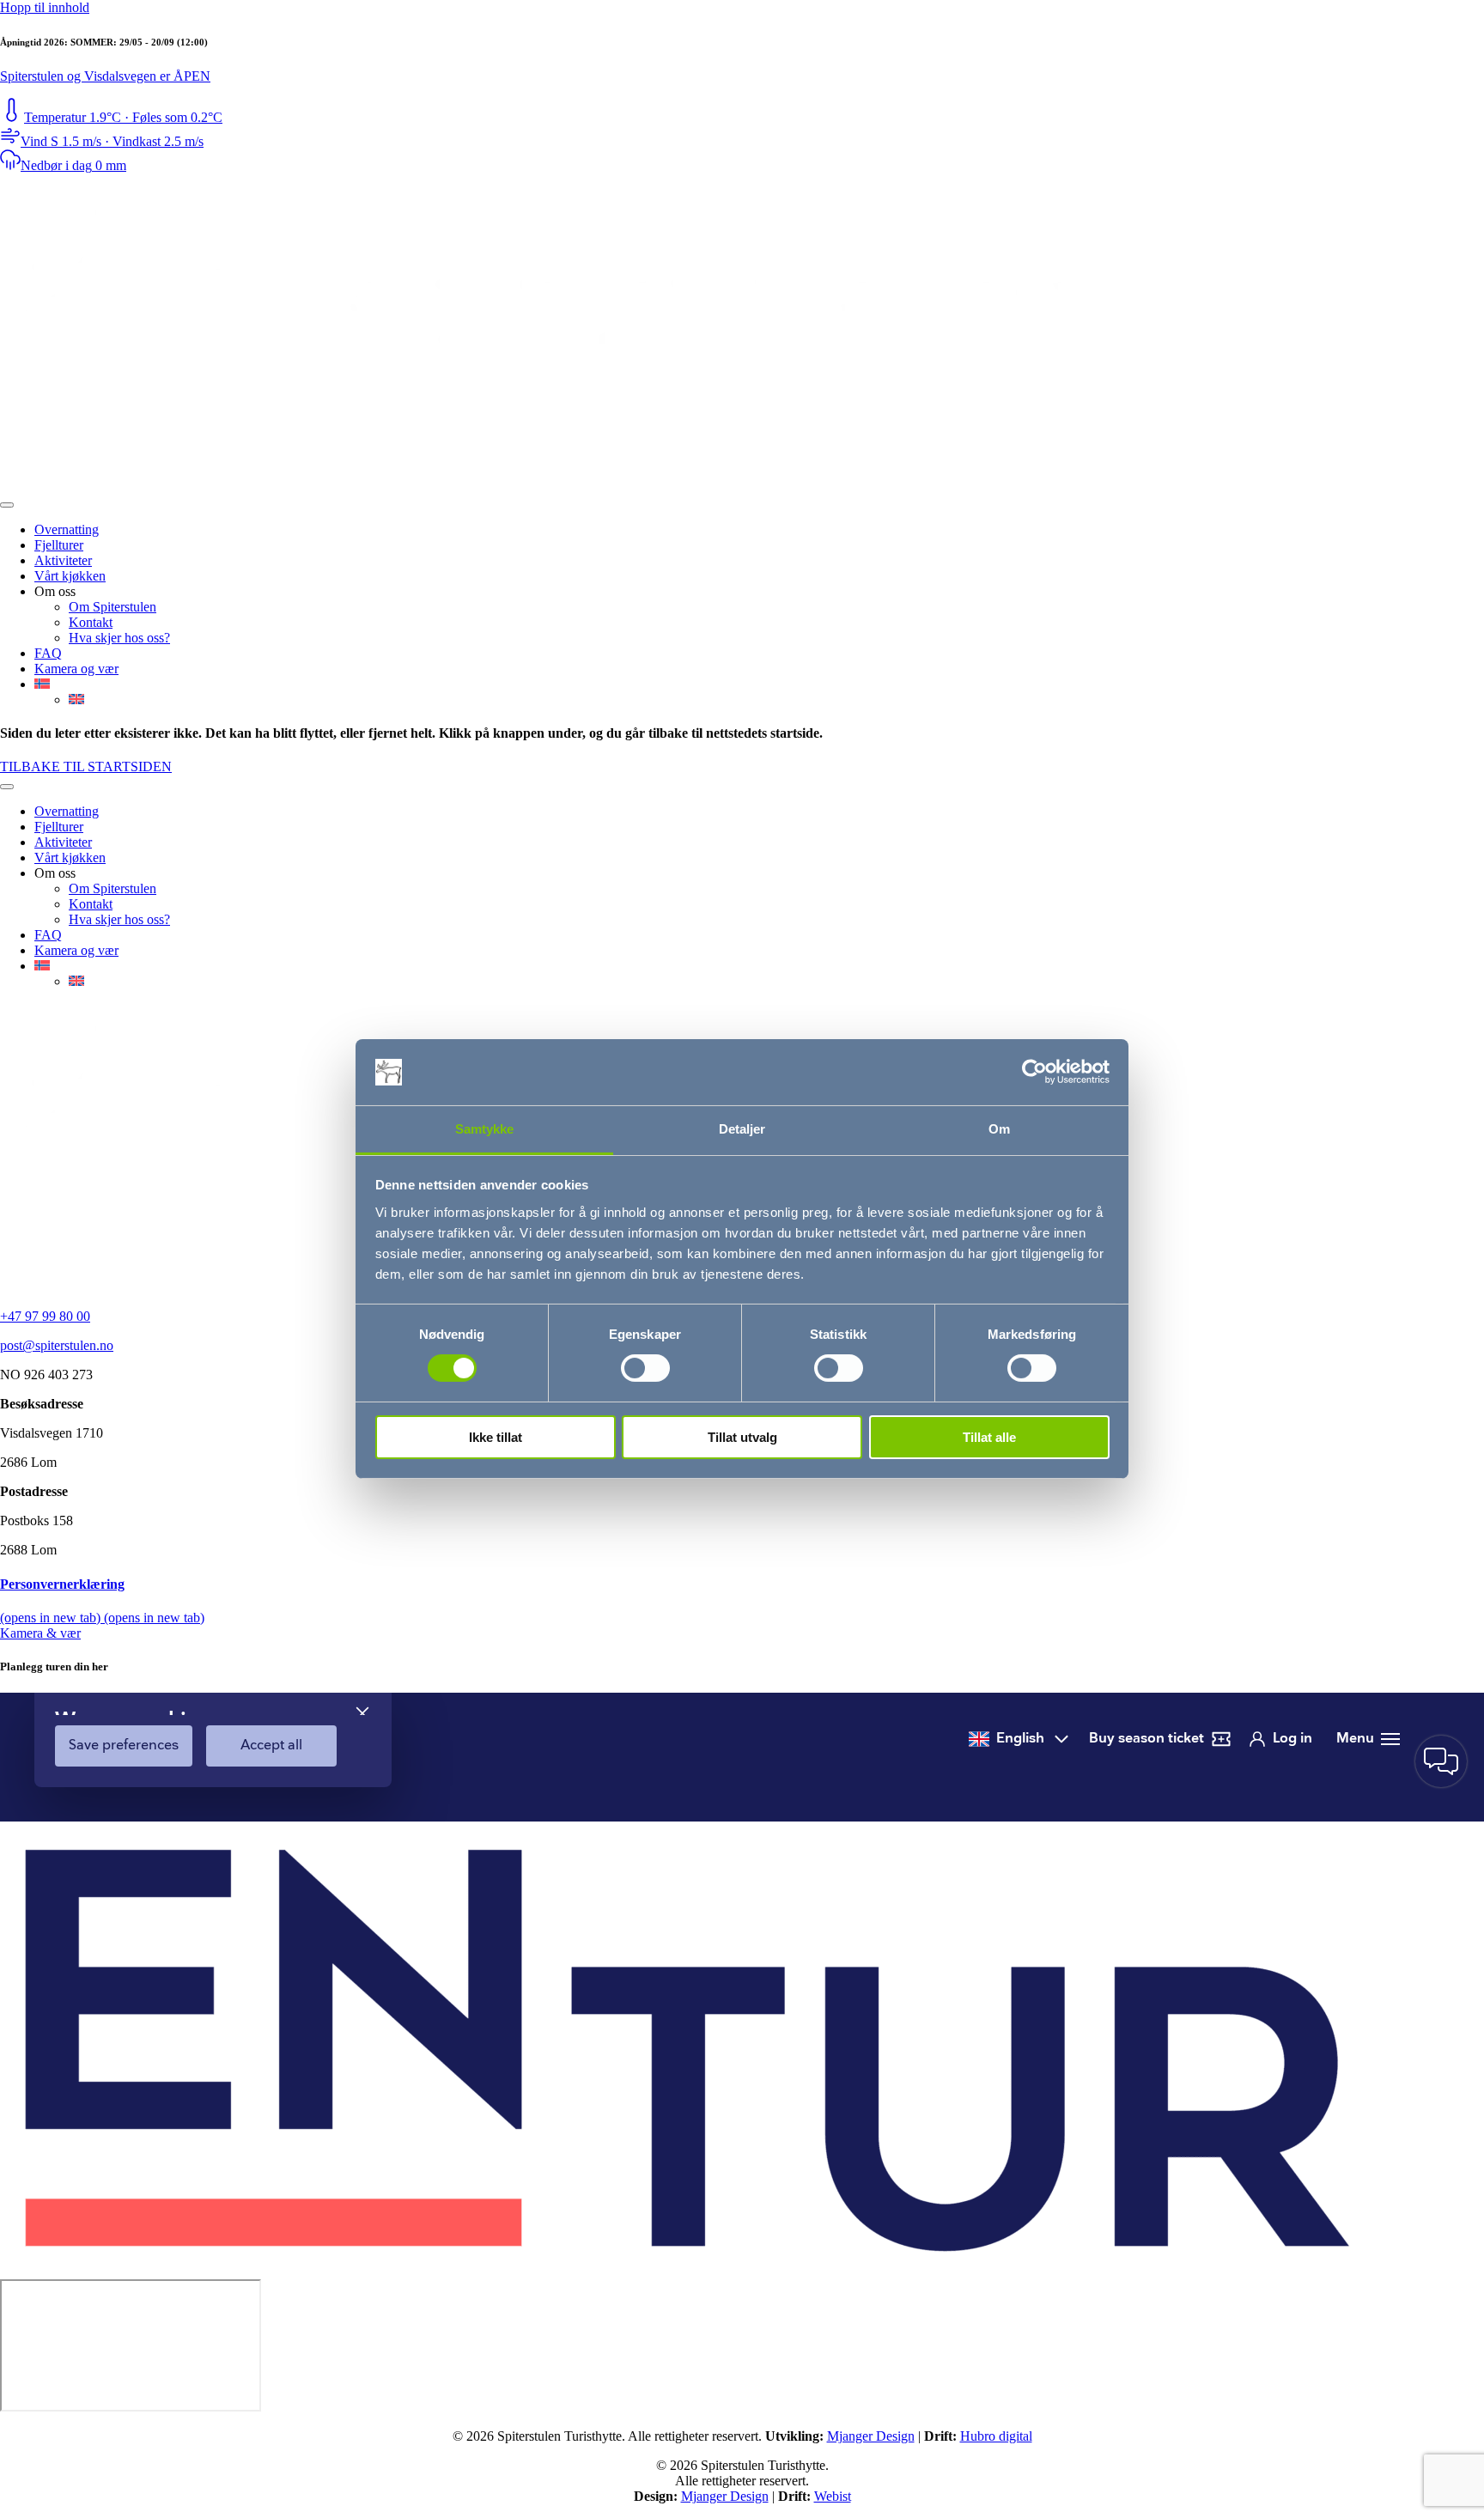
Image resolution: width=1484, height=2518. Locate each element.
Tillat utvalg (742, 1437)
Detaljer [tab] (742, 1129)
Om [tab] (999, 1129)
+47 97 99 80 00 (45, 1316)
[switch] (645, 1368)
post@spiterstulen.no (57, 1345)
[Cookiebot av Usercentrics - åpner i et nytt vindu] (1034, 1072)
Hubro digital (996, 2436)
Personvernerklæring (62, 1584)
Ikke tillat (496, 1437)
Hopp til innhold (45, 7)
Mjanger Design (871, 2436)
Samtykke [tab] (485, 1129)
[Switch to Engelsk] (76, 699)
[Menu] (7, 505)
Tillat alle (989, 1437)
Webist (833, 2496)
